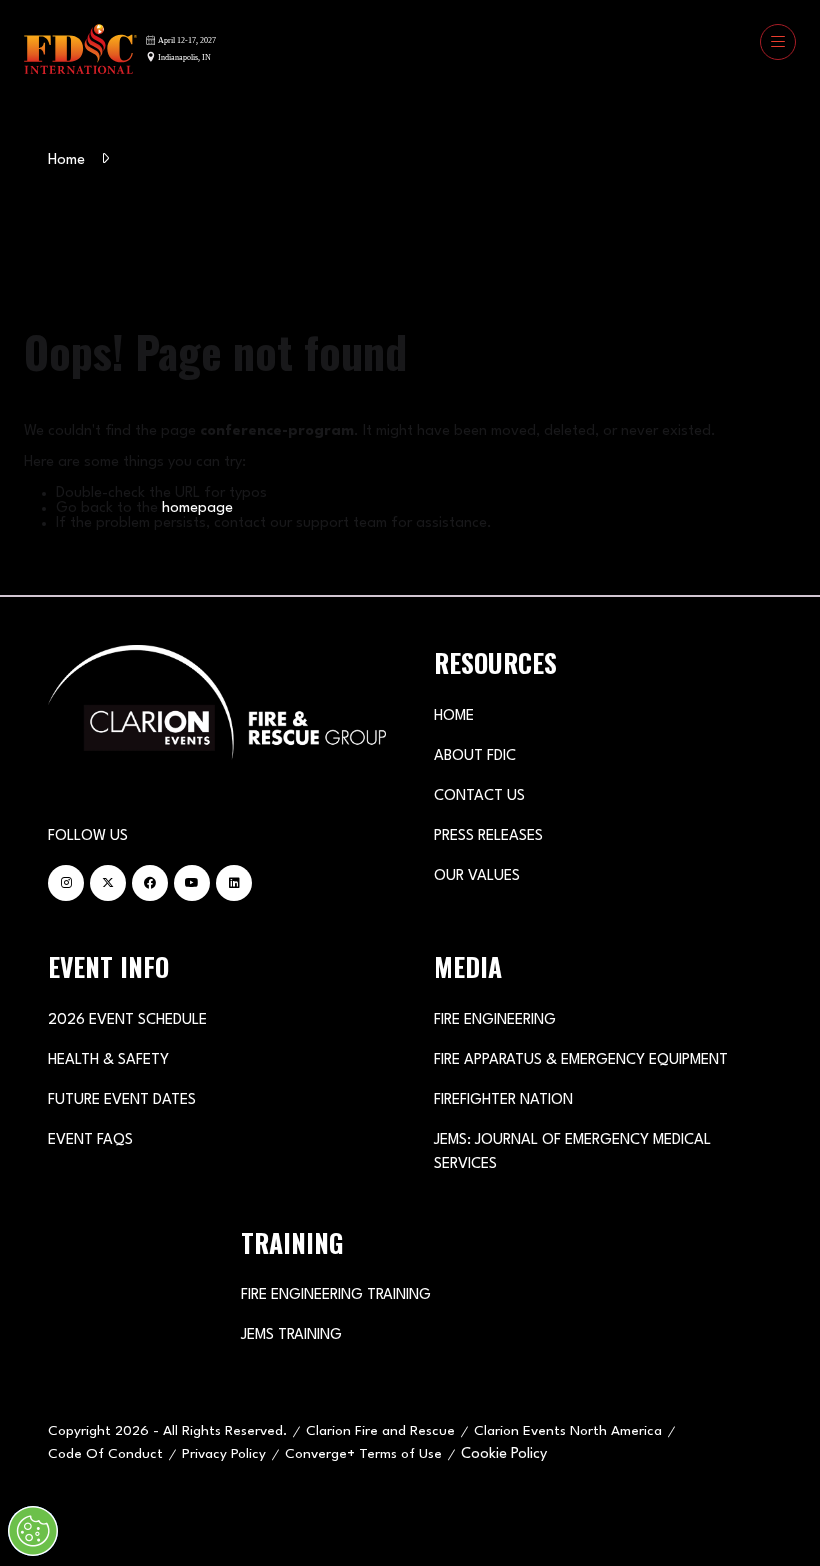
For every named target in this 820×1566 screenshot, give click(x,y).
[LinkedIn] (234, 883)
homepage (197, 508)
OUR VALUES (477, 876)
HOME (454, 716)
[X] (108, 883)
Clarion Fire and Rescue (380, 1431)
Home (66, 160)
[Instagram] (66, 883)
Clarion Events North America (568, 1431)
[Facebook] (150, 883)
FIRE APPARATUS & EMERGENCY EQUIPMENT (581, 1060)
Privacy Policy (224, 1454)
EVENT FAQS (90, 1140)
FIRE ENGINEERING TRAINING (336, 1295)
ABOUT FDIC (475, 756)
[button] (778, 42)
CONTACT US (479, 796)
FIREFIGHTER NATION (503, 1100)
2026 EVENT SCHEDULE (127, 1020)
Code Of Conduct (105, 1454)
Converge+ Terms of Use (363, 1454)
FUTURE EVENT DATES (122, 1100)
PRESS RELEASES (488, 836)
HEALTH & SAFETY (108, 1060)
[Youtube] (192, 883)
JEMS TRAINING (291, 1335)
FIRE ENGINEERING (495, 1020)
